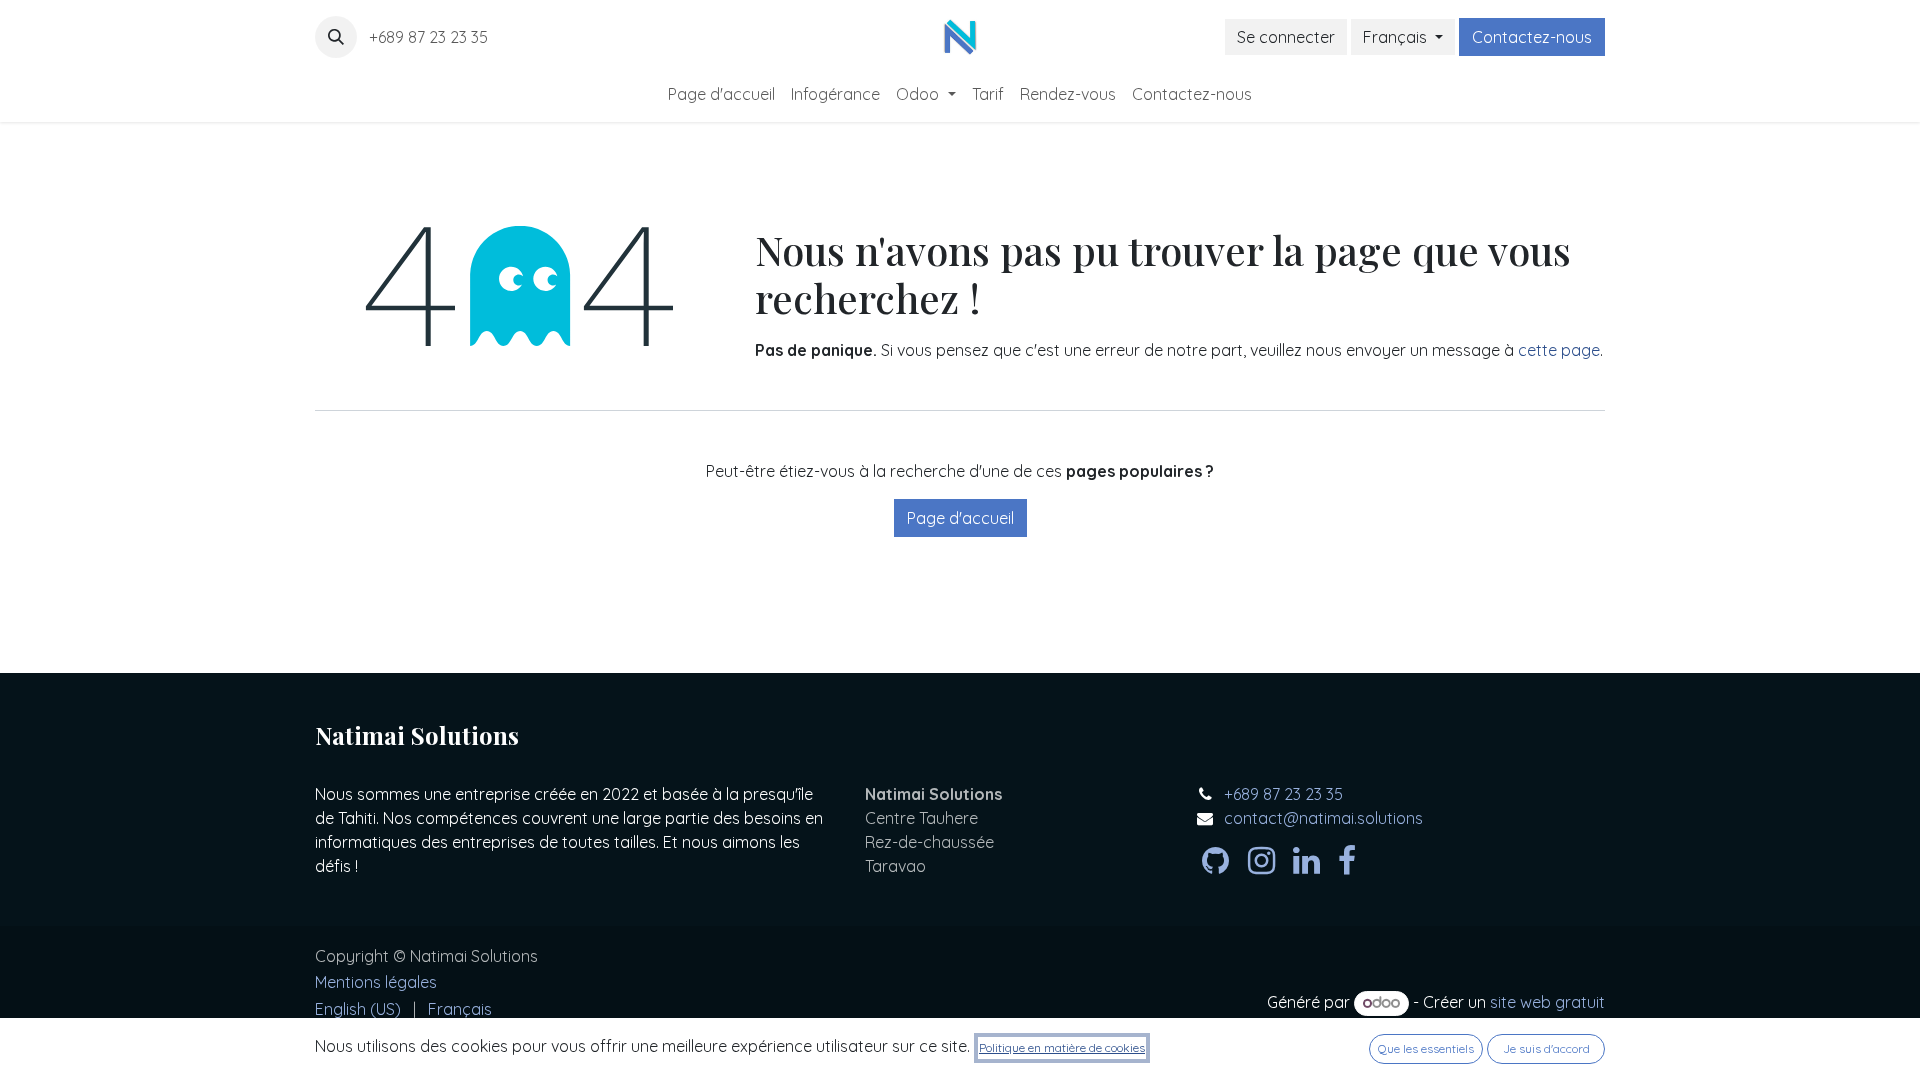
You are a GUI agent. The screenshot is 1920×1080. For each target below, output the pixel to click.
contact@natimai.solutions (1323, 818)
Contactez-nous (1532, 37)
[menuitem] (721, 94)
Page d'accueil (960, 518)
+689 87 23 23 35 (430, 37)
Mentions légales (376, 982)
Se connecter (1286, 37)
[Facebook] (1347, 861)
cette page (1559, 350)
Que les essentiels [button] (1426, 1048)
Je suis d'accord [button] (1546, 1048)
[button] (336, 37)
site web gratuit (1547, 1002)
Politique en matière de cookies (1062, 1047)
